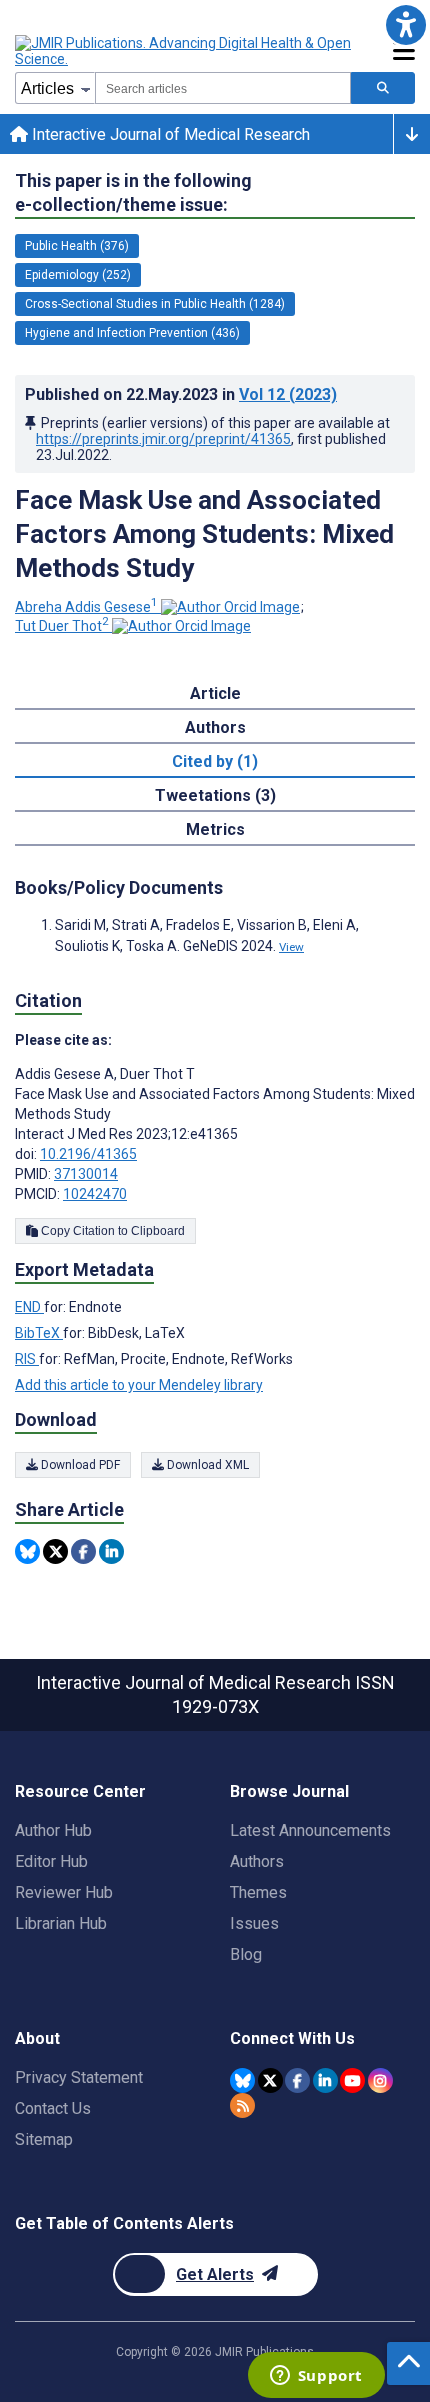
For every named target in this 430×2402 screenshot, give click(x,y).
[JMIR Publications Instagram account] (380, 2080)
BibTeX (39, 1333)
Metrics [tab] (215, 829)
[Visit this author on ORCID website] (230, 607)
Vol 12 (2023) (288, 394)
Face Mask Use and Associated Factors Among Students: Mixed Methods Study (204, 534)
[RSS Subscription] (242, 2105)
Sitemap (44, 2139)
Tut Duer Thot (62, 626)
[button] (405, 24)
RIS (27, 1359)
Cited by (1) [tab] (215, 761)
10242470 (95, 1194)
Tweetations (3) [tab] (215, 795)
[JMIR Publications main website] (185, 51)
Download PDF (79, 1465)
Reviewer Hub (64, 1892)
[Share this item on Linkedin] (111, 1551)
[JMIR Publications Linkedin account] (325, 2080)
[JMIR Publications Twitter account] (270, 2080)
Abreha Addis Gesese (86, 607)
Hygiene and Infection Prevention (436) (132, 333)
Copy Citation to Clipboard (111, 1231)
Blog (246, 1954)
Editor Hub (51, 1861)
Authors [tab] (215, 727)
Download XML (206, 1465)
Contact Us (53, 2108)
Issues (254, 1923)
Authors (257, 1861)
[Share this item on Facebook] (83, 1551)
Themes (258, 1892)
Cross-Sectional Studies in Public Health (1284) (155, 304)
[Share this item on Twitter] (55, 1551)
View (291, 947)
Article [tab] (215, 693)
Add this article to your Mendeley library (139, 1385)
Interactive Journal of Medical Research (169, 134)
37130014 (86, 1174)
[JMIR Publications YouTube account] (352, 2080)
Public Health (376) (77, 246)
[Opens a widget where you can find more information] (316, 2377)
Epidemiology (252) (78, 275)
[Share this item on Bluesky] (27, 1551)
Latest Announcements (310, 1830)
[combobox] (223, 88)
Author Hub (53, 1830)
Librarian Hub (61, 1923)
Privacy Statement (79, 2077)
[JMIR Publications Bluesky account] (242, 2080)
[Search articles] (383, 88)
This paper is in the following (133, 192)
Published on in (181, 394)
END (29, 1307)
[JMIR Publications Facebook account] (297, 2080)
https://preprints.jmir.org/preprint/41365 (163, 439)
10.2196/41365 (88, 1154)
